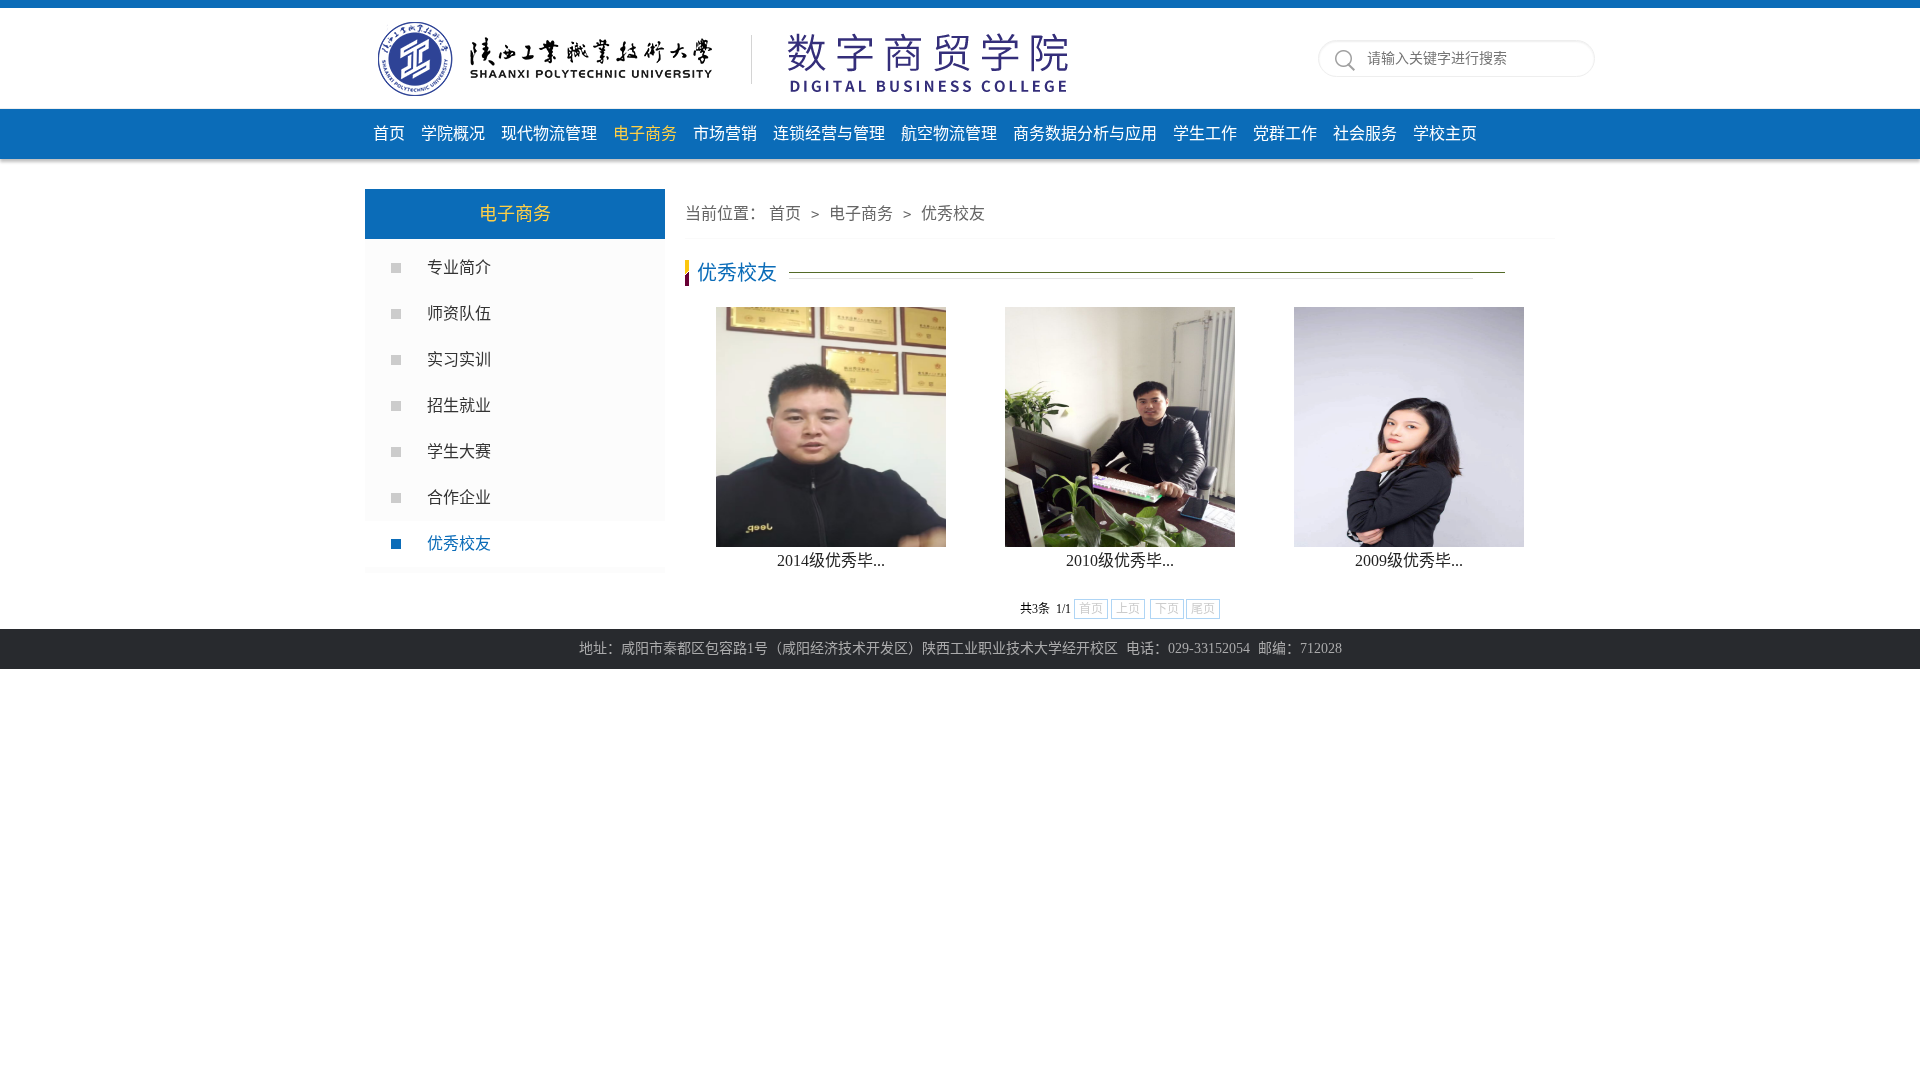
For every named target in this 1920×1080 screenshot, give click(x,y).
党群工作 (1285, 133)
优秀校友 (459, 543)
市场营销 (725, 133)
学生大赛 (459, 451)
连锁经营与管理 (829, 133)
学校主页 (1445, 133)
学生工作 (1205, 133)
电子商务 (645, 133)
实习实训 (459, 359)
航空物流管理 (949, 133)
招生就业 (459, 405)
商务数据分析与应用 (1085, 133)
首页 (389, 133)
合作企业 (459, 497)
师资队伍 (459, 313)
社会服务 (1365, 133)
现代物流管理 (549, 133)
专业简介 (459, 267)
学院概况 (453, 133)
